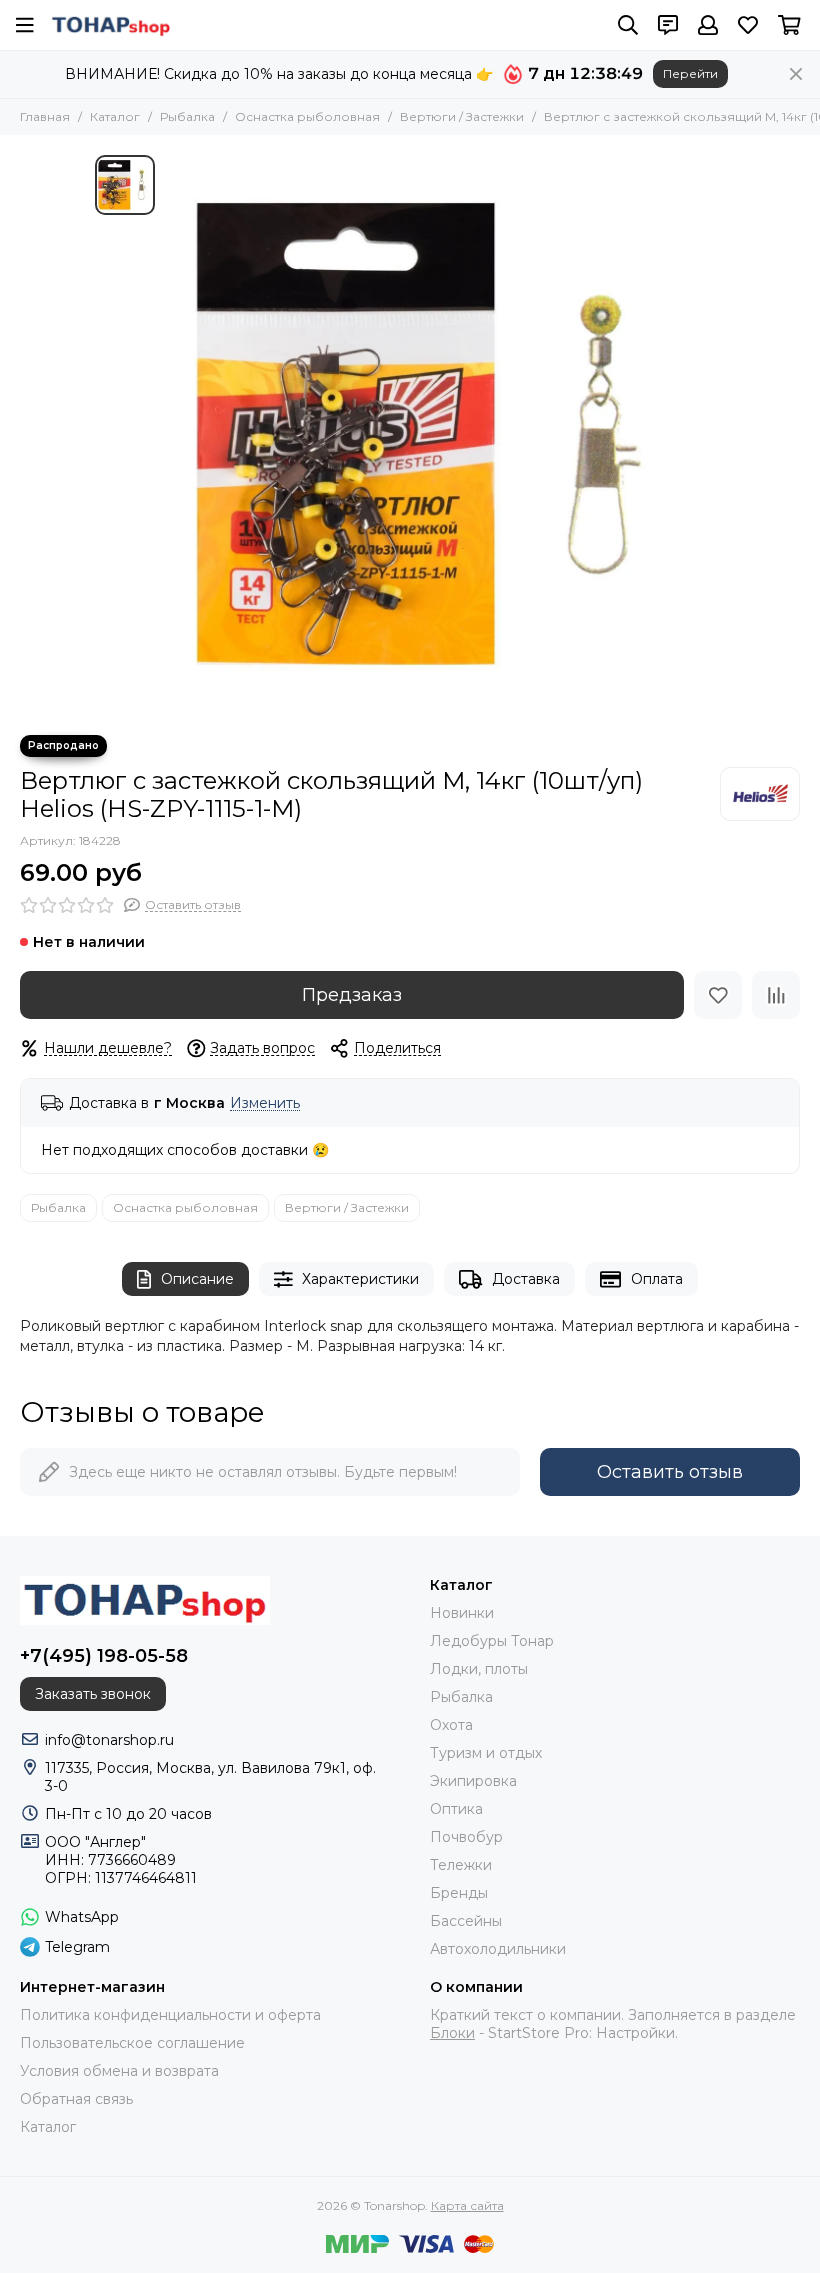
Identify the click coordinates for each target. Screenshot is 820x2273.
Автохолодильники (498, 1949)
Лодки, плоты (479, 1669)
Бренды (459, 1893)
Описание (197, 1279)
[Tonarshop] (111, 25)
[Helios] (760, 794)
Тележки (461, 1865)
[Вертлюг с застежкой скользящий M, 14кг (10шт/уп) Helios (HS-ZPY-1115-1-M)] (445, 435)
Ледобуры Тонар (492, 1641)
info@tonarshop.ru (109, 1740)
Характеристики (360, 1279)
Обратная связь (76, 2099)
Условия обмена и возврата (119, 2071)
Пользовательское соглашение (132, 2043)
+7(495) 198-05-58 (104, 1656)
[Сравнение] (776, 995)
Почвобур (466, 1837)
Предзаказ (352, 995)
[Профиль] (708, 25)
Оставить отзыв (670, 1472)
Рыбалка (187, 116)
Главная (45, 116)
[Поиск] (628, 25)
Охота (451, 1725)
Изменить (265, 1103)
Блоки (452, 2033)
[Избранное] (718, 995)
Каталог (115, 116)
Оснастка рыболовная (307, 116)
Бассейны (466, 1921)
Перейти (690, 73)
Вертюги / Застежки (462, 116)
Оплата (657, 1279)
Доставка (526, 1279)
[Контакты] (668, 25)
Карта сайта (467, 2205)
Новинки (462, 1613)
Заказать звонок (93, 1694)
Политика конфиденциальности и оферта (170, 2015)
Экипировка (473, 1781)
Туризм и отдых (486, 1753)
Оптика (456, 1809)
